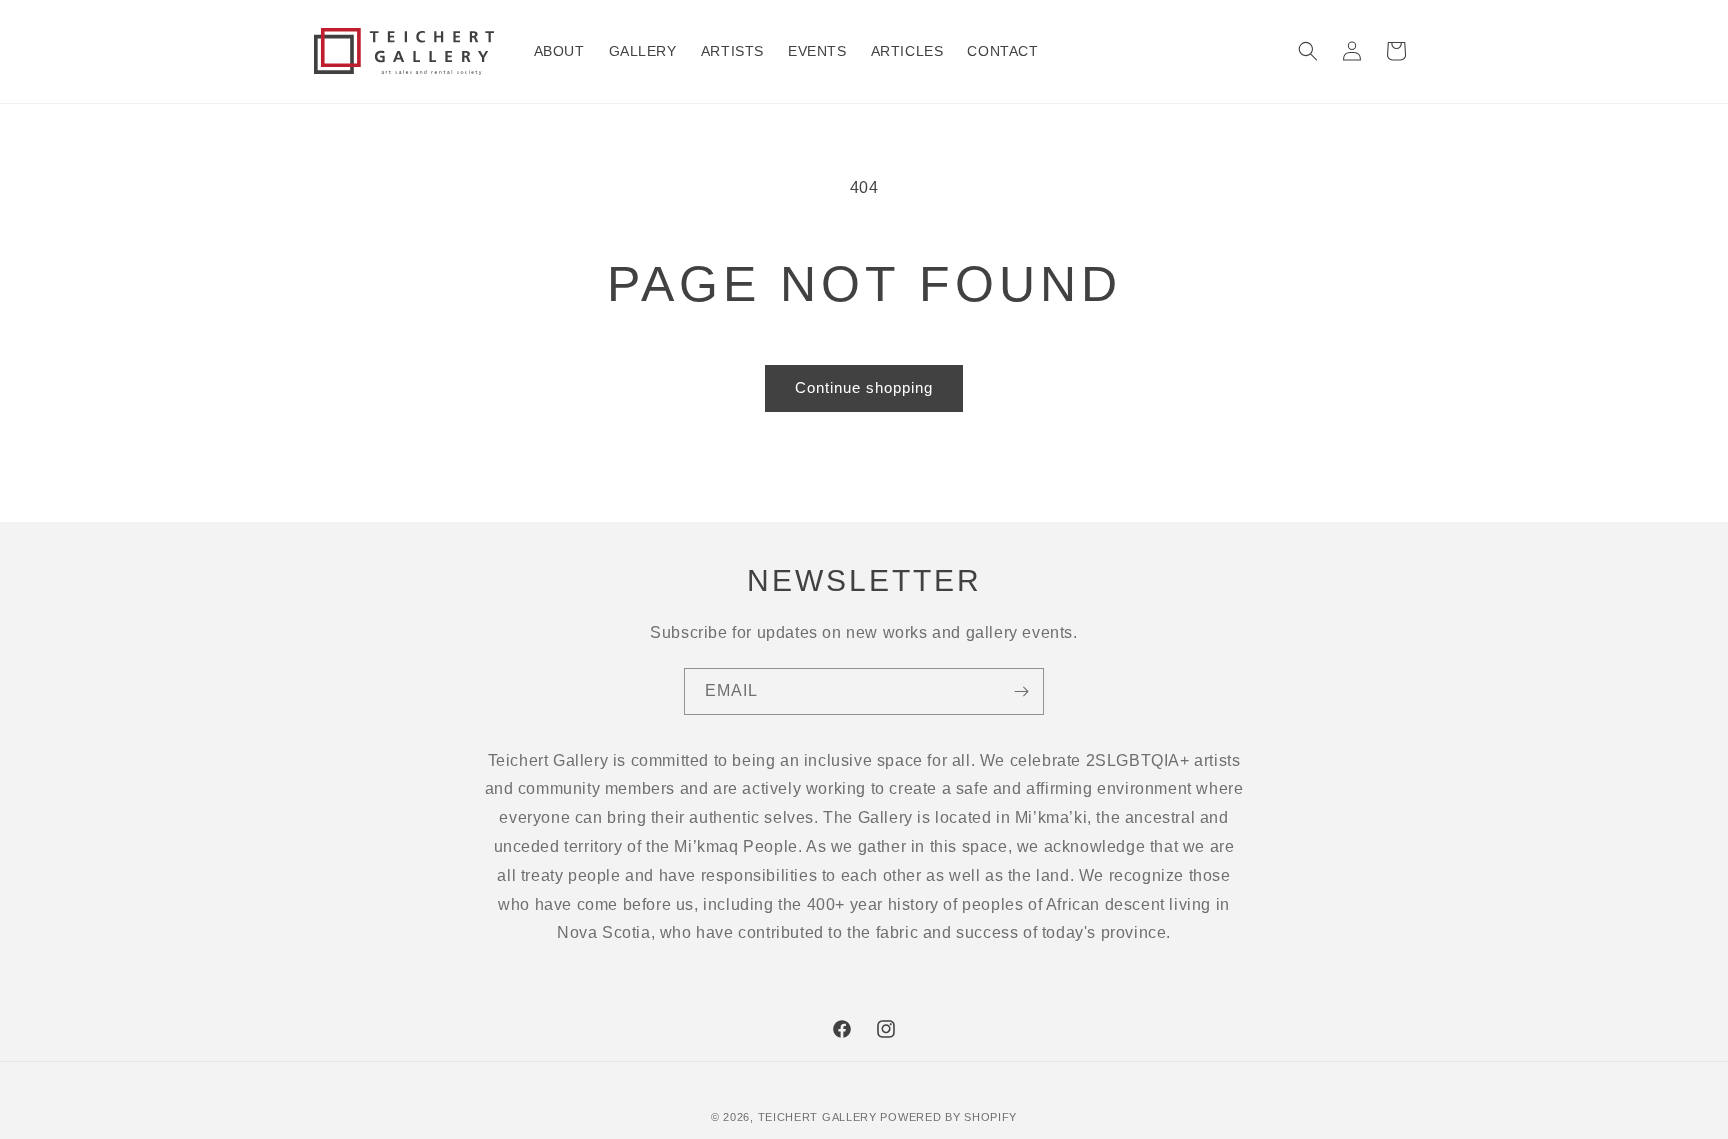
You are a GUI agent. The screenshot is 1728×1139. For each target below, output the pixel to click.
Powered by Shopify (948, 1117)
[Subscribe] (1021, 691)
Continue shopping (864, 387)
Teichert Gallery (817, 1117)
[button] (1308, 51)
